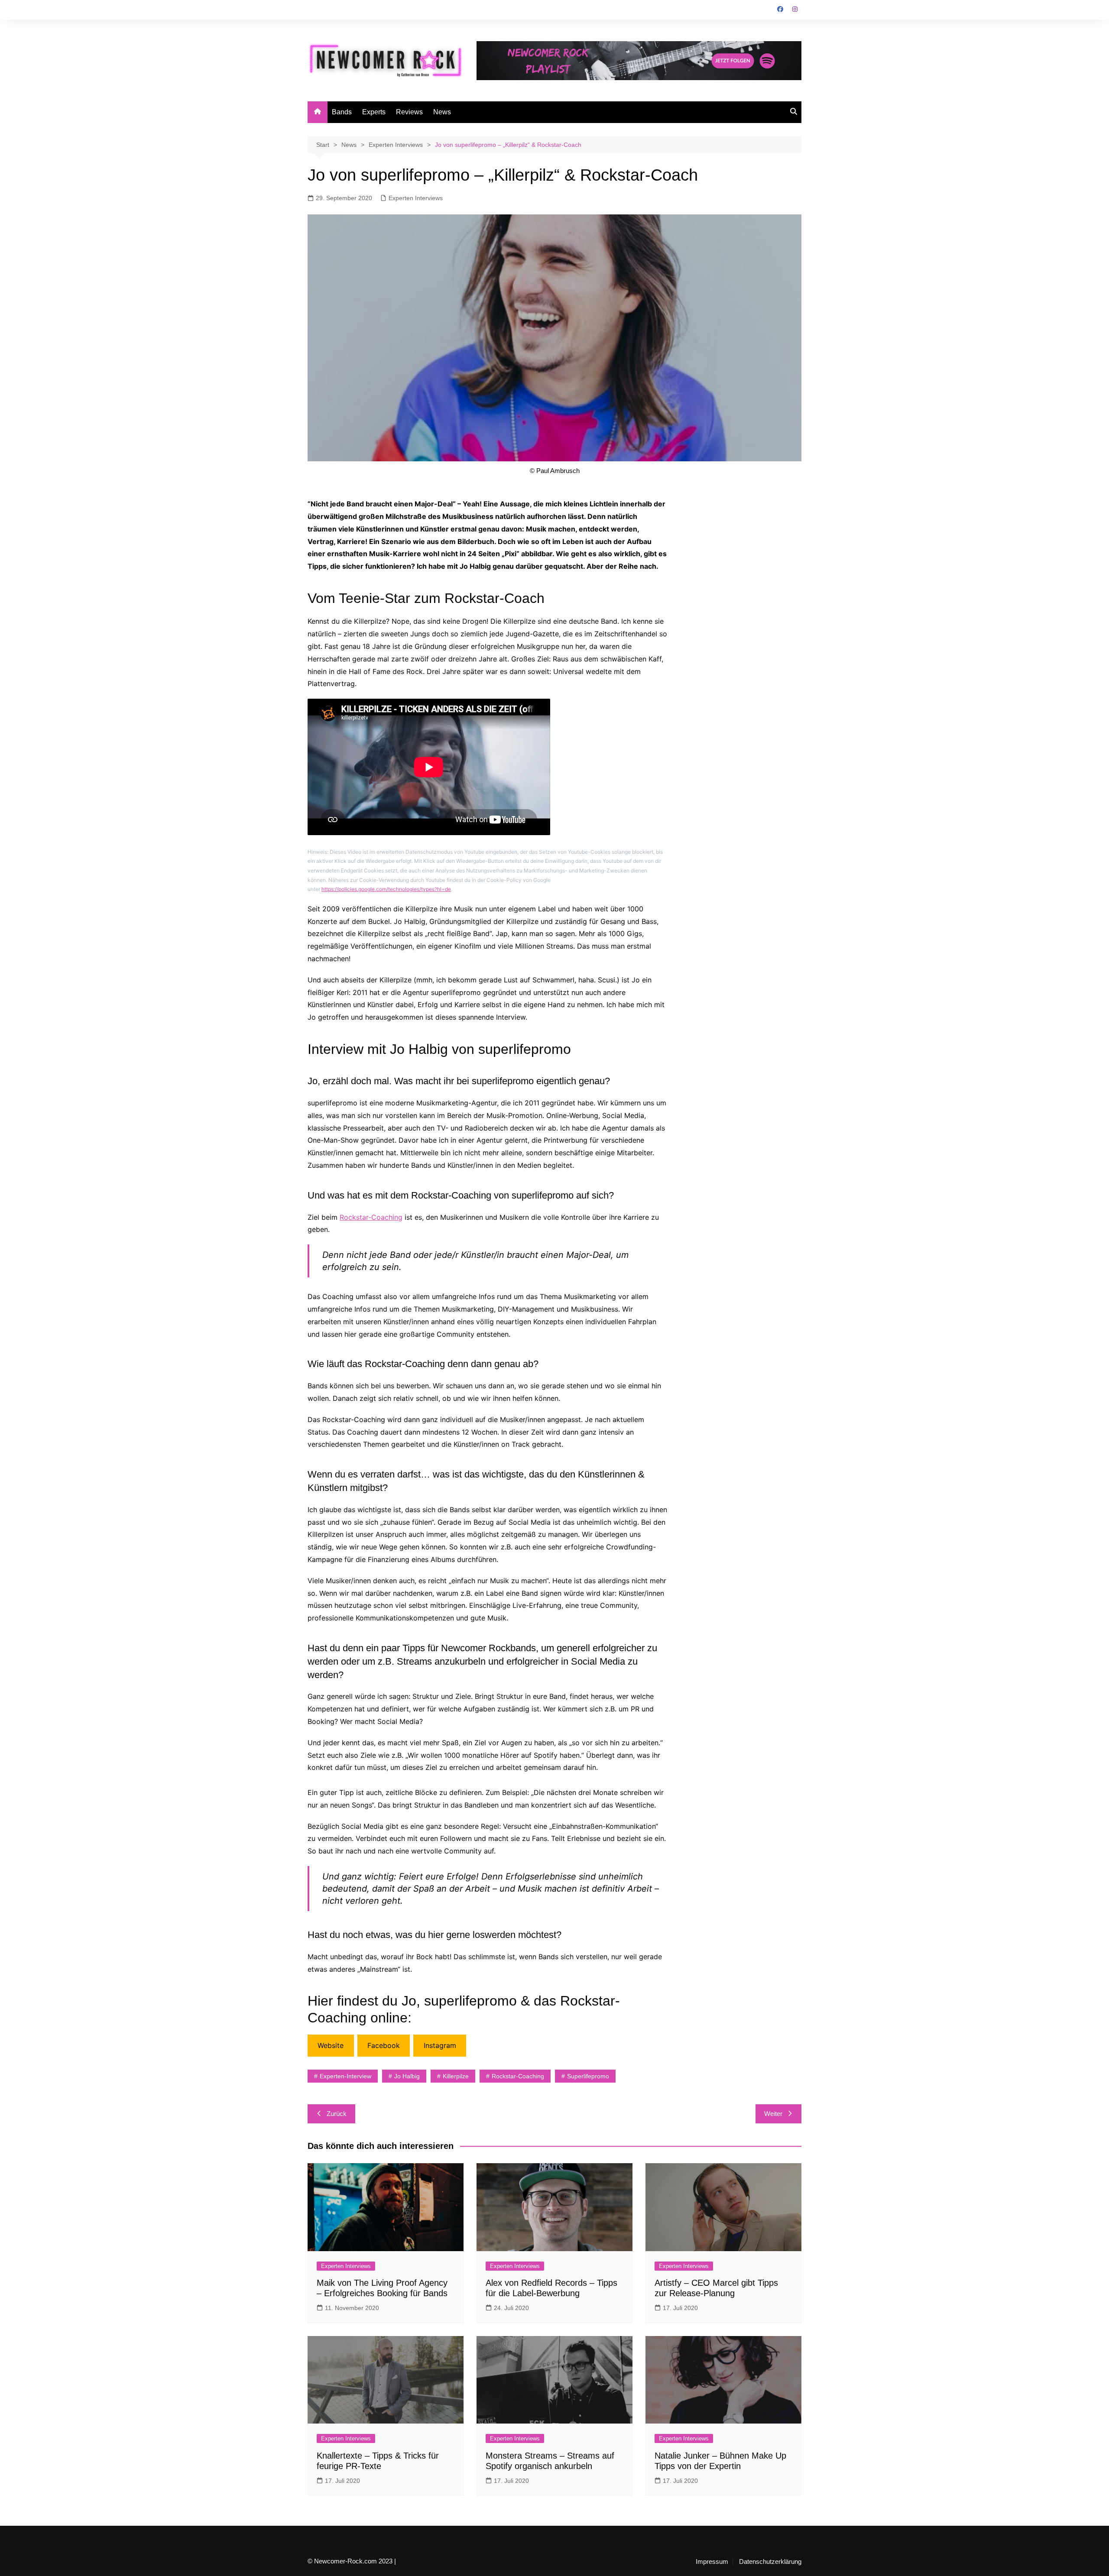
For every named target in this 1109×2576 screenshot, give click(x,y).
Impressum (712, 2562)
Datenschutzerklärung (770, 2562)
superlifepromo (588, 2076)
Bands (342, 112)
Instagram (440, 2045)
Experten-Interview (345, 2076)
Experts (374, 112)
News (442, 112)
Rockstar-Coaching (371, 1217)
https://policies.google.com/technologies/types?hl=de (386, 889)
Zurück (337, 2114)
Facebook (384, 2045)
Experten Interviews (416, 198)
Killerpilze (456, 2076)
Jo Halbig (407, 2076)
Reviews (409, 112)
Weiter (773, 2114)
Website (331, 2045)
